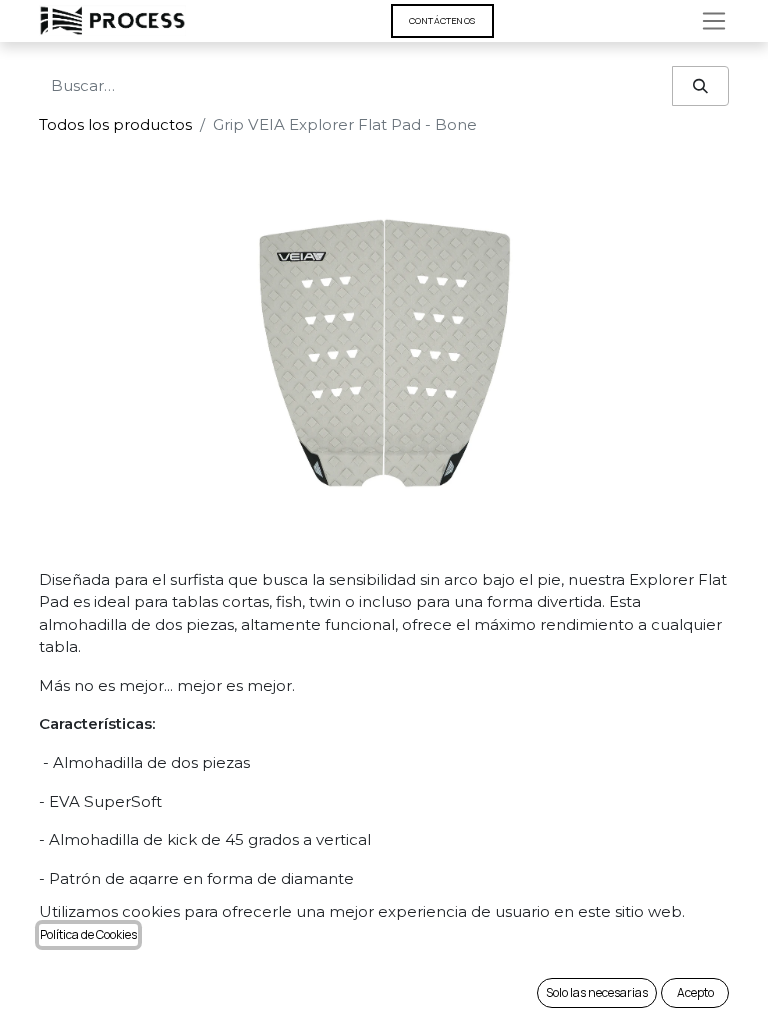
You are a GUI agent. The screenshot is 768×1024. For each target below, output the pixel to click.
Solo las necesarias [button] (597, 992)
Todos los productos (115, 124)
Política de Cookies (88, 934)
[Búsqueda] (700, 86)
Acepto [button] (695, 992)
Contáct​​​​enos (442, 20)
